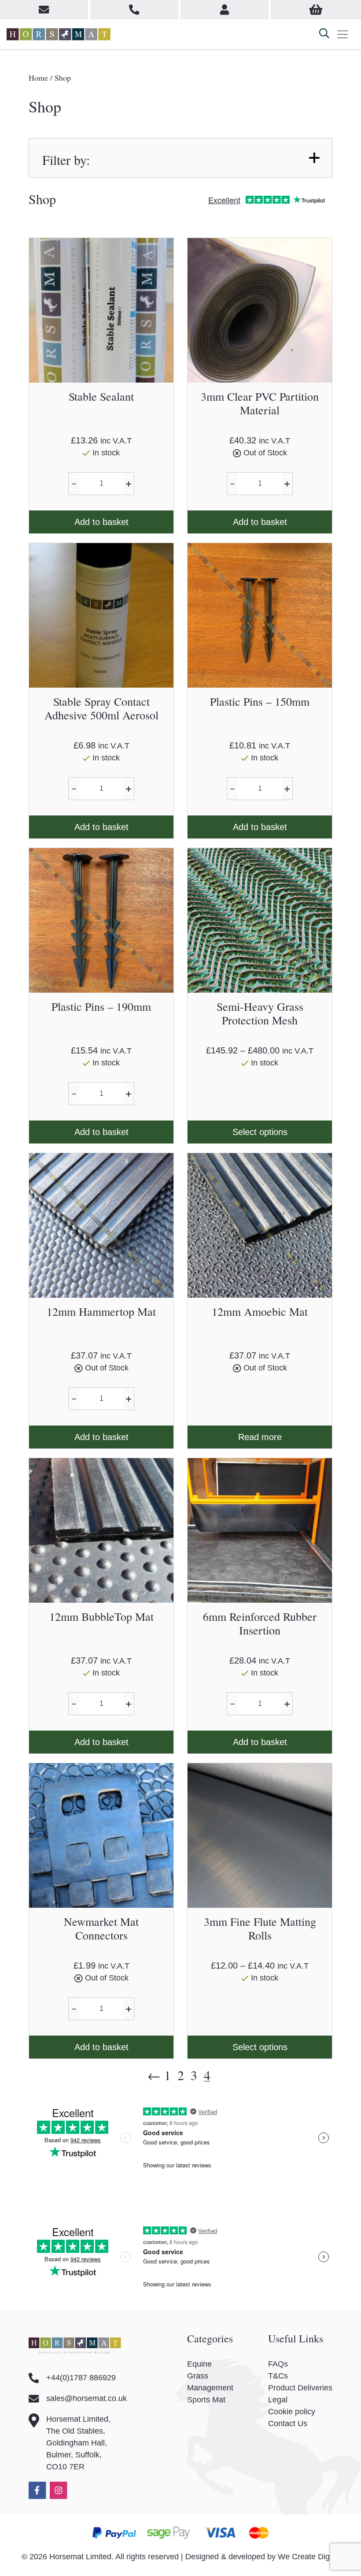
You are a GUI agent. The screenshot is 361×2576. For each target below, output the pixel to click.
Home (38, 78)
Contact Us (288, 2423)
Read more (260, 1437)
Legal (278, 2400)
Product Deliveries (300, 2388)
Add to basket (101, 522)
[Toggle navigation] (343, 34)
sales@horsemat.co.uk (87, 2398)
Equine (199, 2364)
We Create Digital (309, 2557)
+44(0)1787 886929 (81, 2378)
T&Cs (278, 2376)
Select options (260, 1132)
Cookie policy (292, 2412)
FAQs (278, 2364)
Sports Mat (206, 2400)
